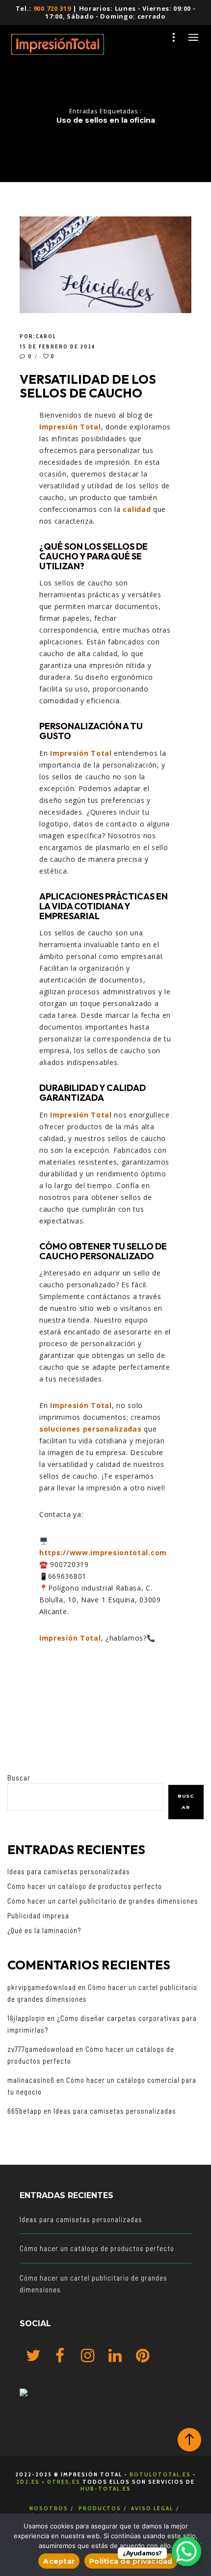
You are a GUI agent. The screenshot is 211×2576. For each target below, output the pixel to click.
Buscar (19, 1778)
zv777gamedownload (40, 2049)
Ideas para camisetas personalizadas (69, 1871)
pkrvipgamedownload (42, 1987)
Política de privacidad (131, 2561)
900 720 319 (52, 8)
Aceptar (59, 2561)
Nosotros (49, 2508)
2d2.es (28, 2482)
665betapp (25, 2111)
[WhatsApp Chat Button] (186, 2551)
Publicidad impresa (38, 1915)
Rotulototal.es (160, 2474)
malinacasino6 (31, 2080)
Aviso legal (152, 2508)
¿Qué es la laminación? (44, 1930)
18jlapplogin (26, 2018)
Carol (46, 336)
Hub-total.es (106, 2488)
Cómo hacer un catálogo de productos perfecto (85, 1886)
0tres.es (64, 2482)
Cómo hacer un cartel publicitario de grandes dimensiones (103, 1901)
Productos (100, 2508)
